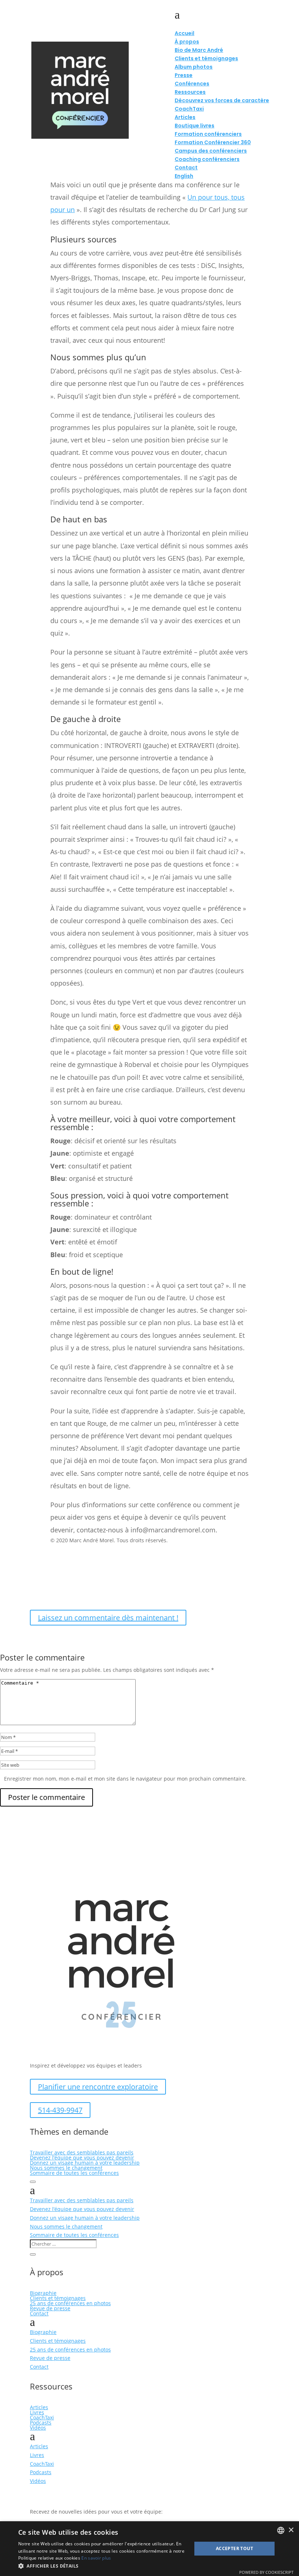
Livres (37, 2412)
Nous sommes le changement (66, 2168)
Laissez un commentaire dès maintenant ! (108, 1618)
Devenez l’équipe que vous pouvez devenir (82, 2157)
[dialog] (149, 2549)
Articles (39, 2407)
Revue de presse (50, 2308)
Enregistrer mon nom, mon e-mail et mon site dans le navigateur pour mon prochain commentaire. (125, 1779)
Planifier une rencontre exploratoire (98, 2087)
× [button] (291, 2530)
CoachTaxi (42, 2417)
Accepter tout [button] (234, 2548)
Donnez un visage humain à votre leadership (85, 2163)
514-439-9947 (60, 2110)
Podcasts (41, 2423)
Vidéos (38, 2428)
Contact (39, 2313)
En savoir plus (96, 2558)
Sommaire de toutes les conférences (74, 2173)
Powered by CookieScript (266, 2572)
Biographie (43, 2293)
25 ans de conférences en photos (70, 2303)
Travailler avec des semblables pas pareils (82, 2152)
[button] (102, 2566)
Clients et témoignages (58, 2298)
